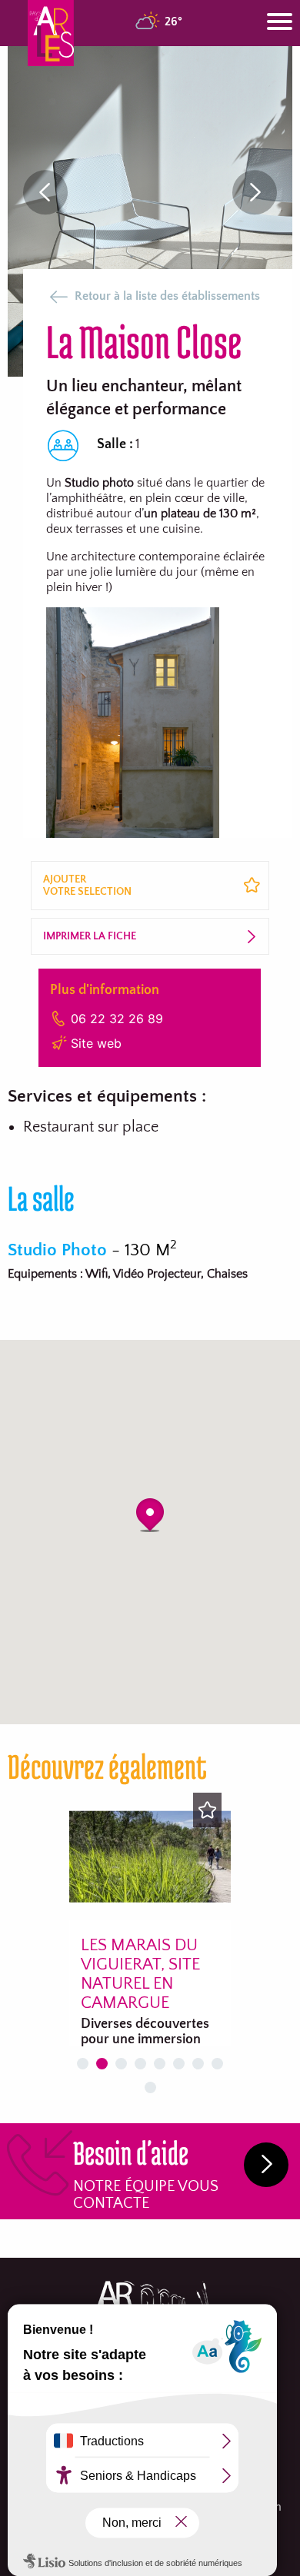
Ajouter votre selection (87, 886)
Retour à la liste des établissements (167, 296)
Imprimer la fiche (90, 936)
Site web (96, 1043)
